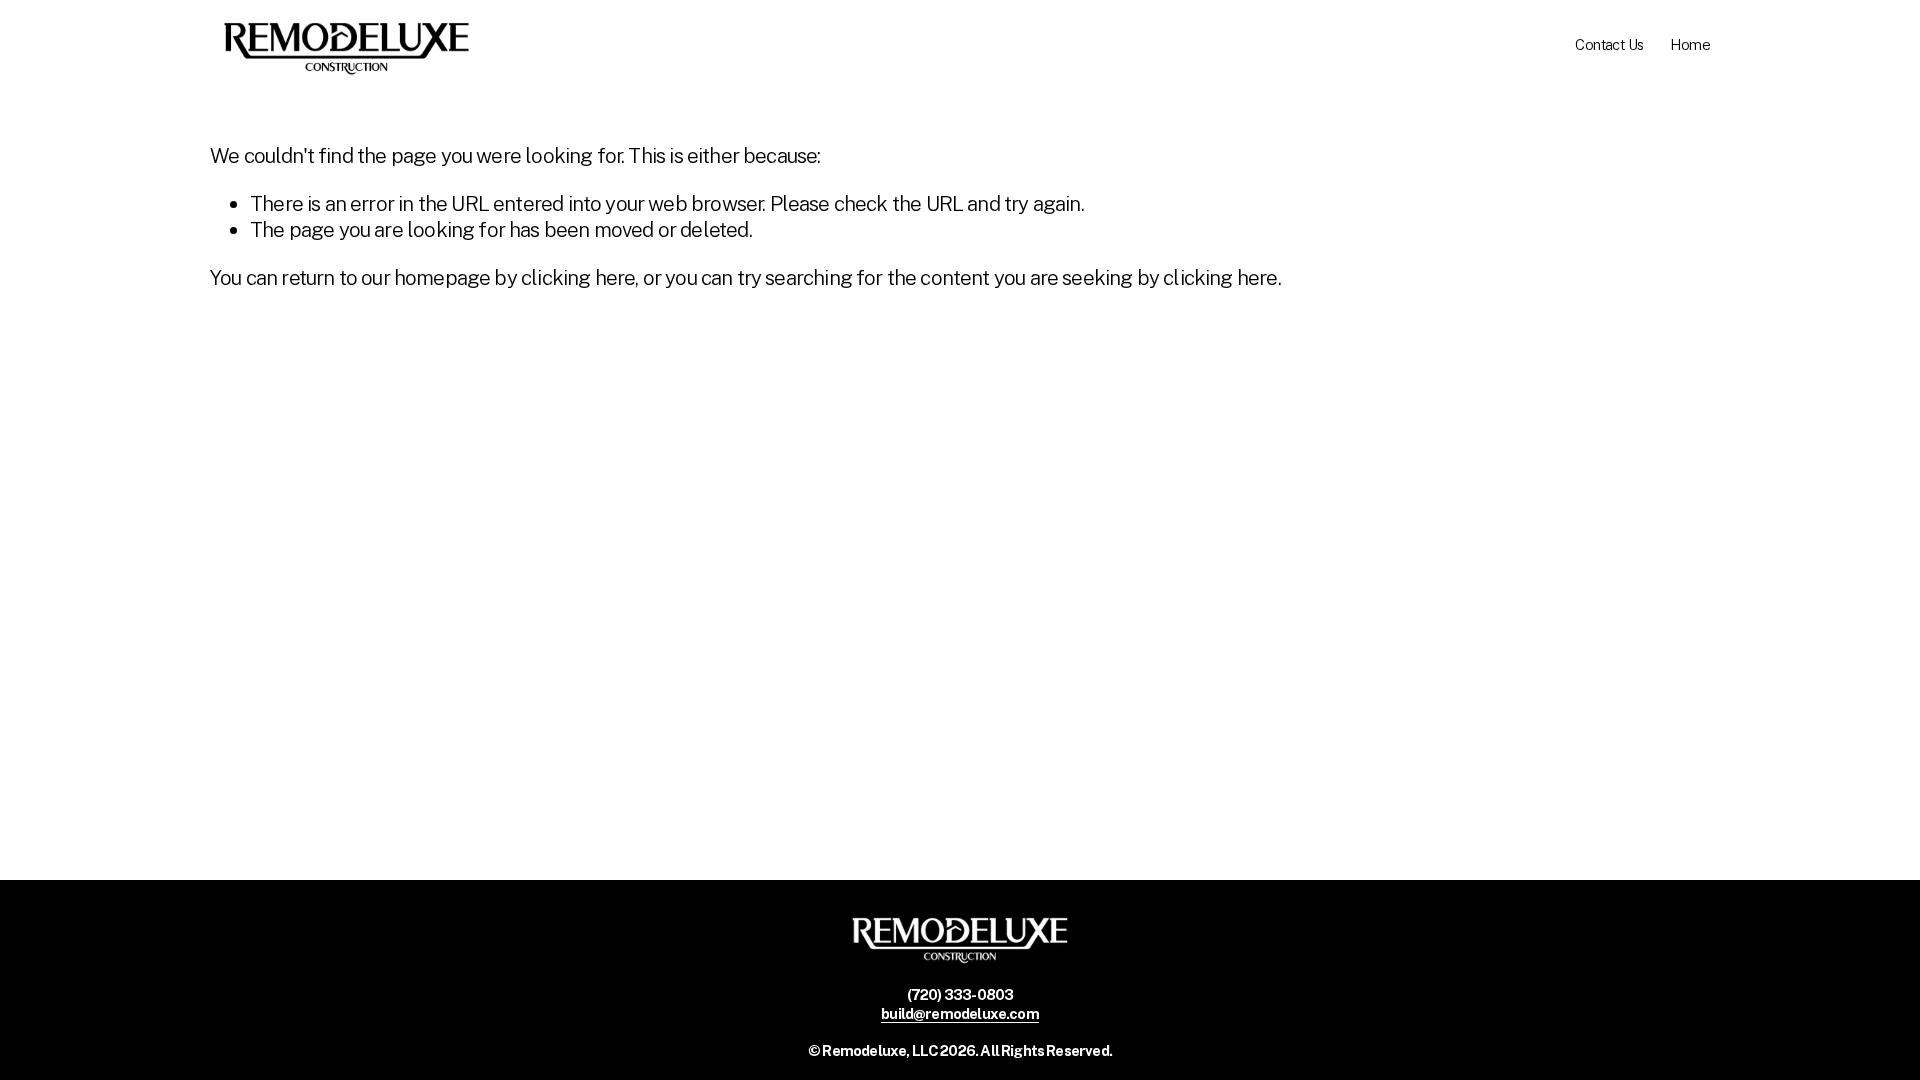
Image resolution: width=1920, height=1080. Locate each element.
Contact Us (1609, 44)
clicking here (578, 277)
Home (1690, 44)
